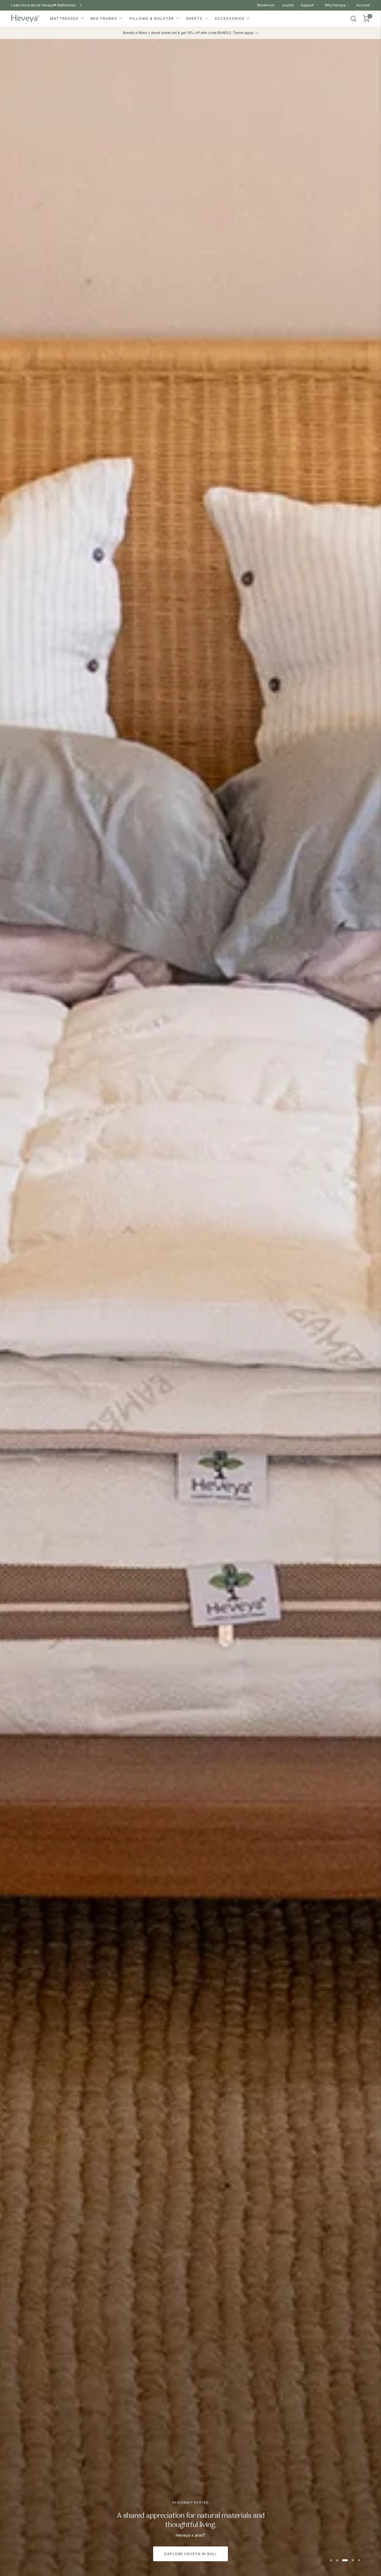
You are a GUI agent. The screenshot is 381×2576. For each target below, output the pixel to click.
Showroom (266, 5)
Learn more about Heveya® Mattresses (44, 5)
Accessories (230, 19)
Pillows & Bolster (152, 19)
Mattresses (65, 19)
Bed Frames (105, 19)
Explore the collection (191, 2554)
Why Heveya (336, 5)
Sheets (195, 19)
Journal (288, 5)
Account (363, 5)
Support (308, 5)
